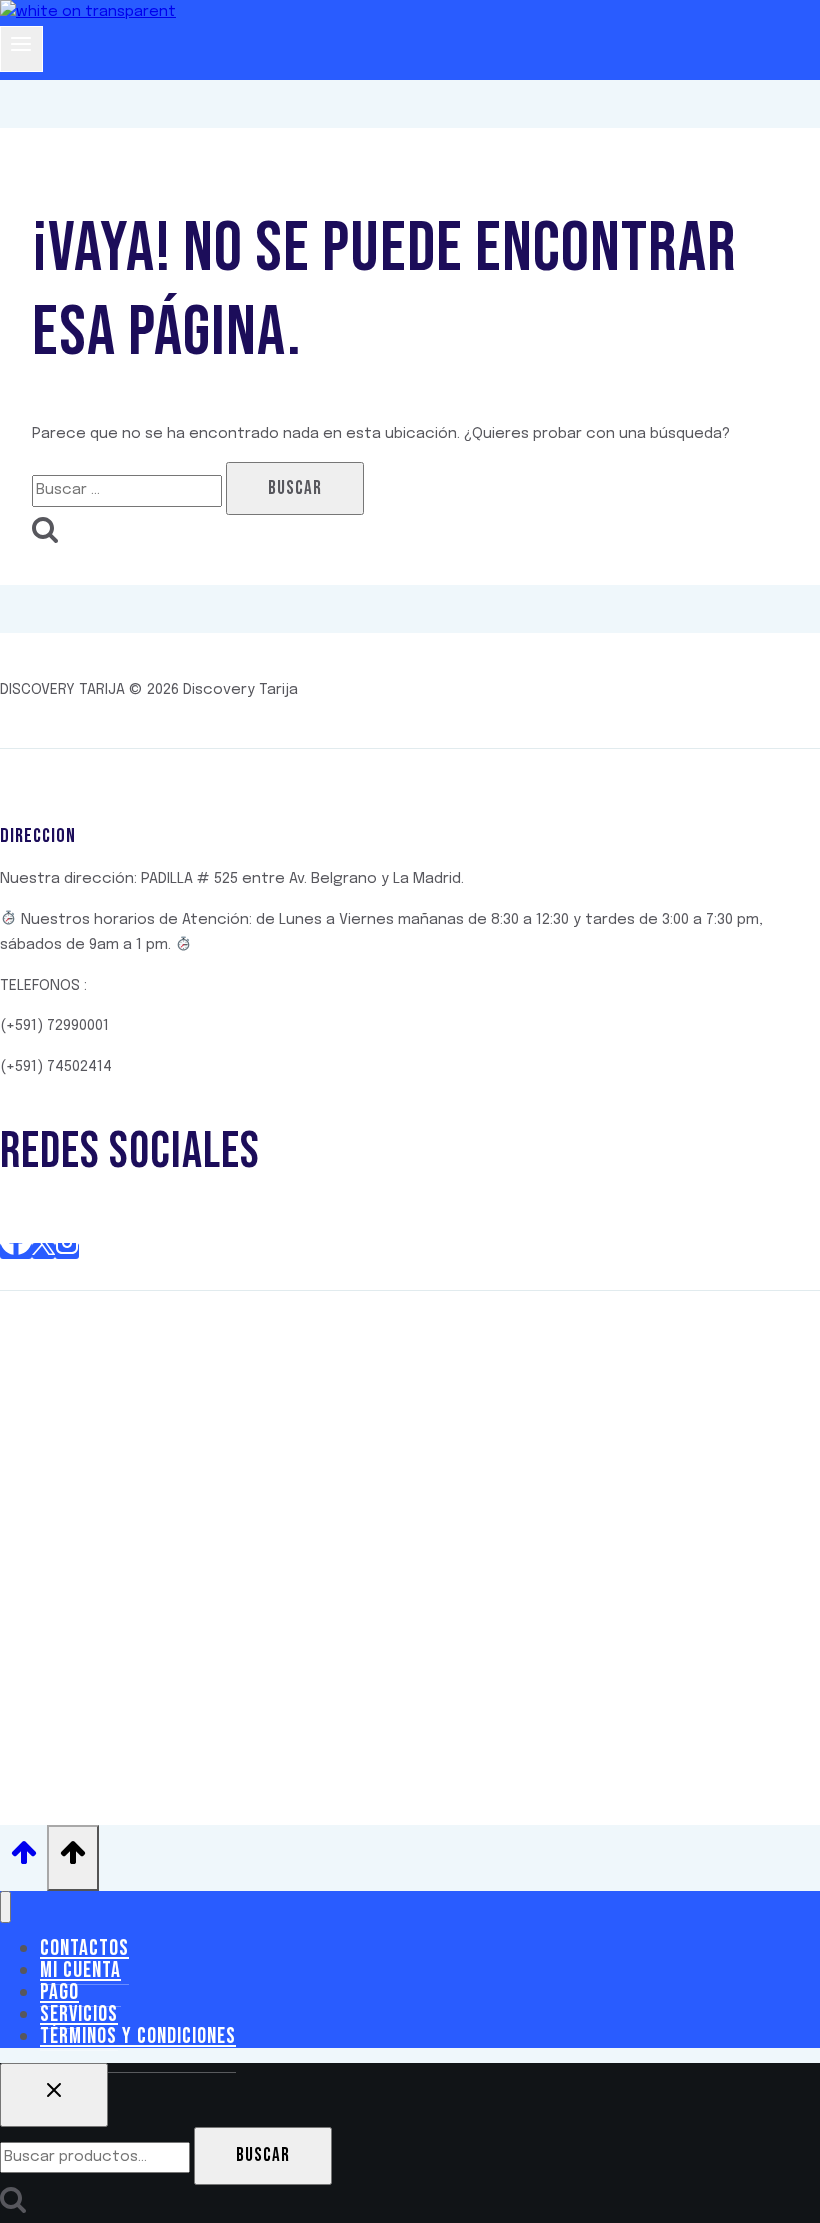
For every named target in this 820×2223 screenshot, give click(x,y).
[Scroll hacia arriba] (23, 1858)
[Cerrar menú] (5, 1907)
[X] (43, 1251)
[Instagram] (67, 1251)
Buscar (263, 2155)
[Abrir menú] (21, 49)
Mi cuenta (80, 1970)
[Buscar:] (129, 490)
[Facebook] (16, 1251)
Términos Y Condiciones (138, 2036)
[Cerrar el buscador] (54, 2095)
